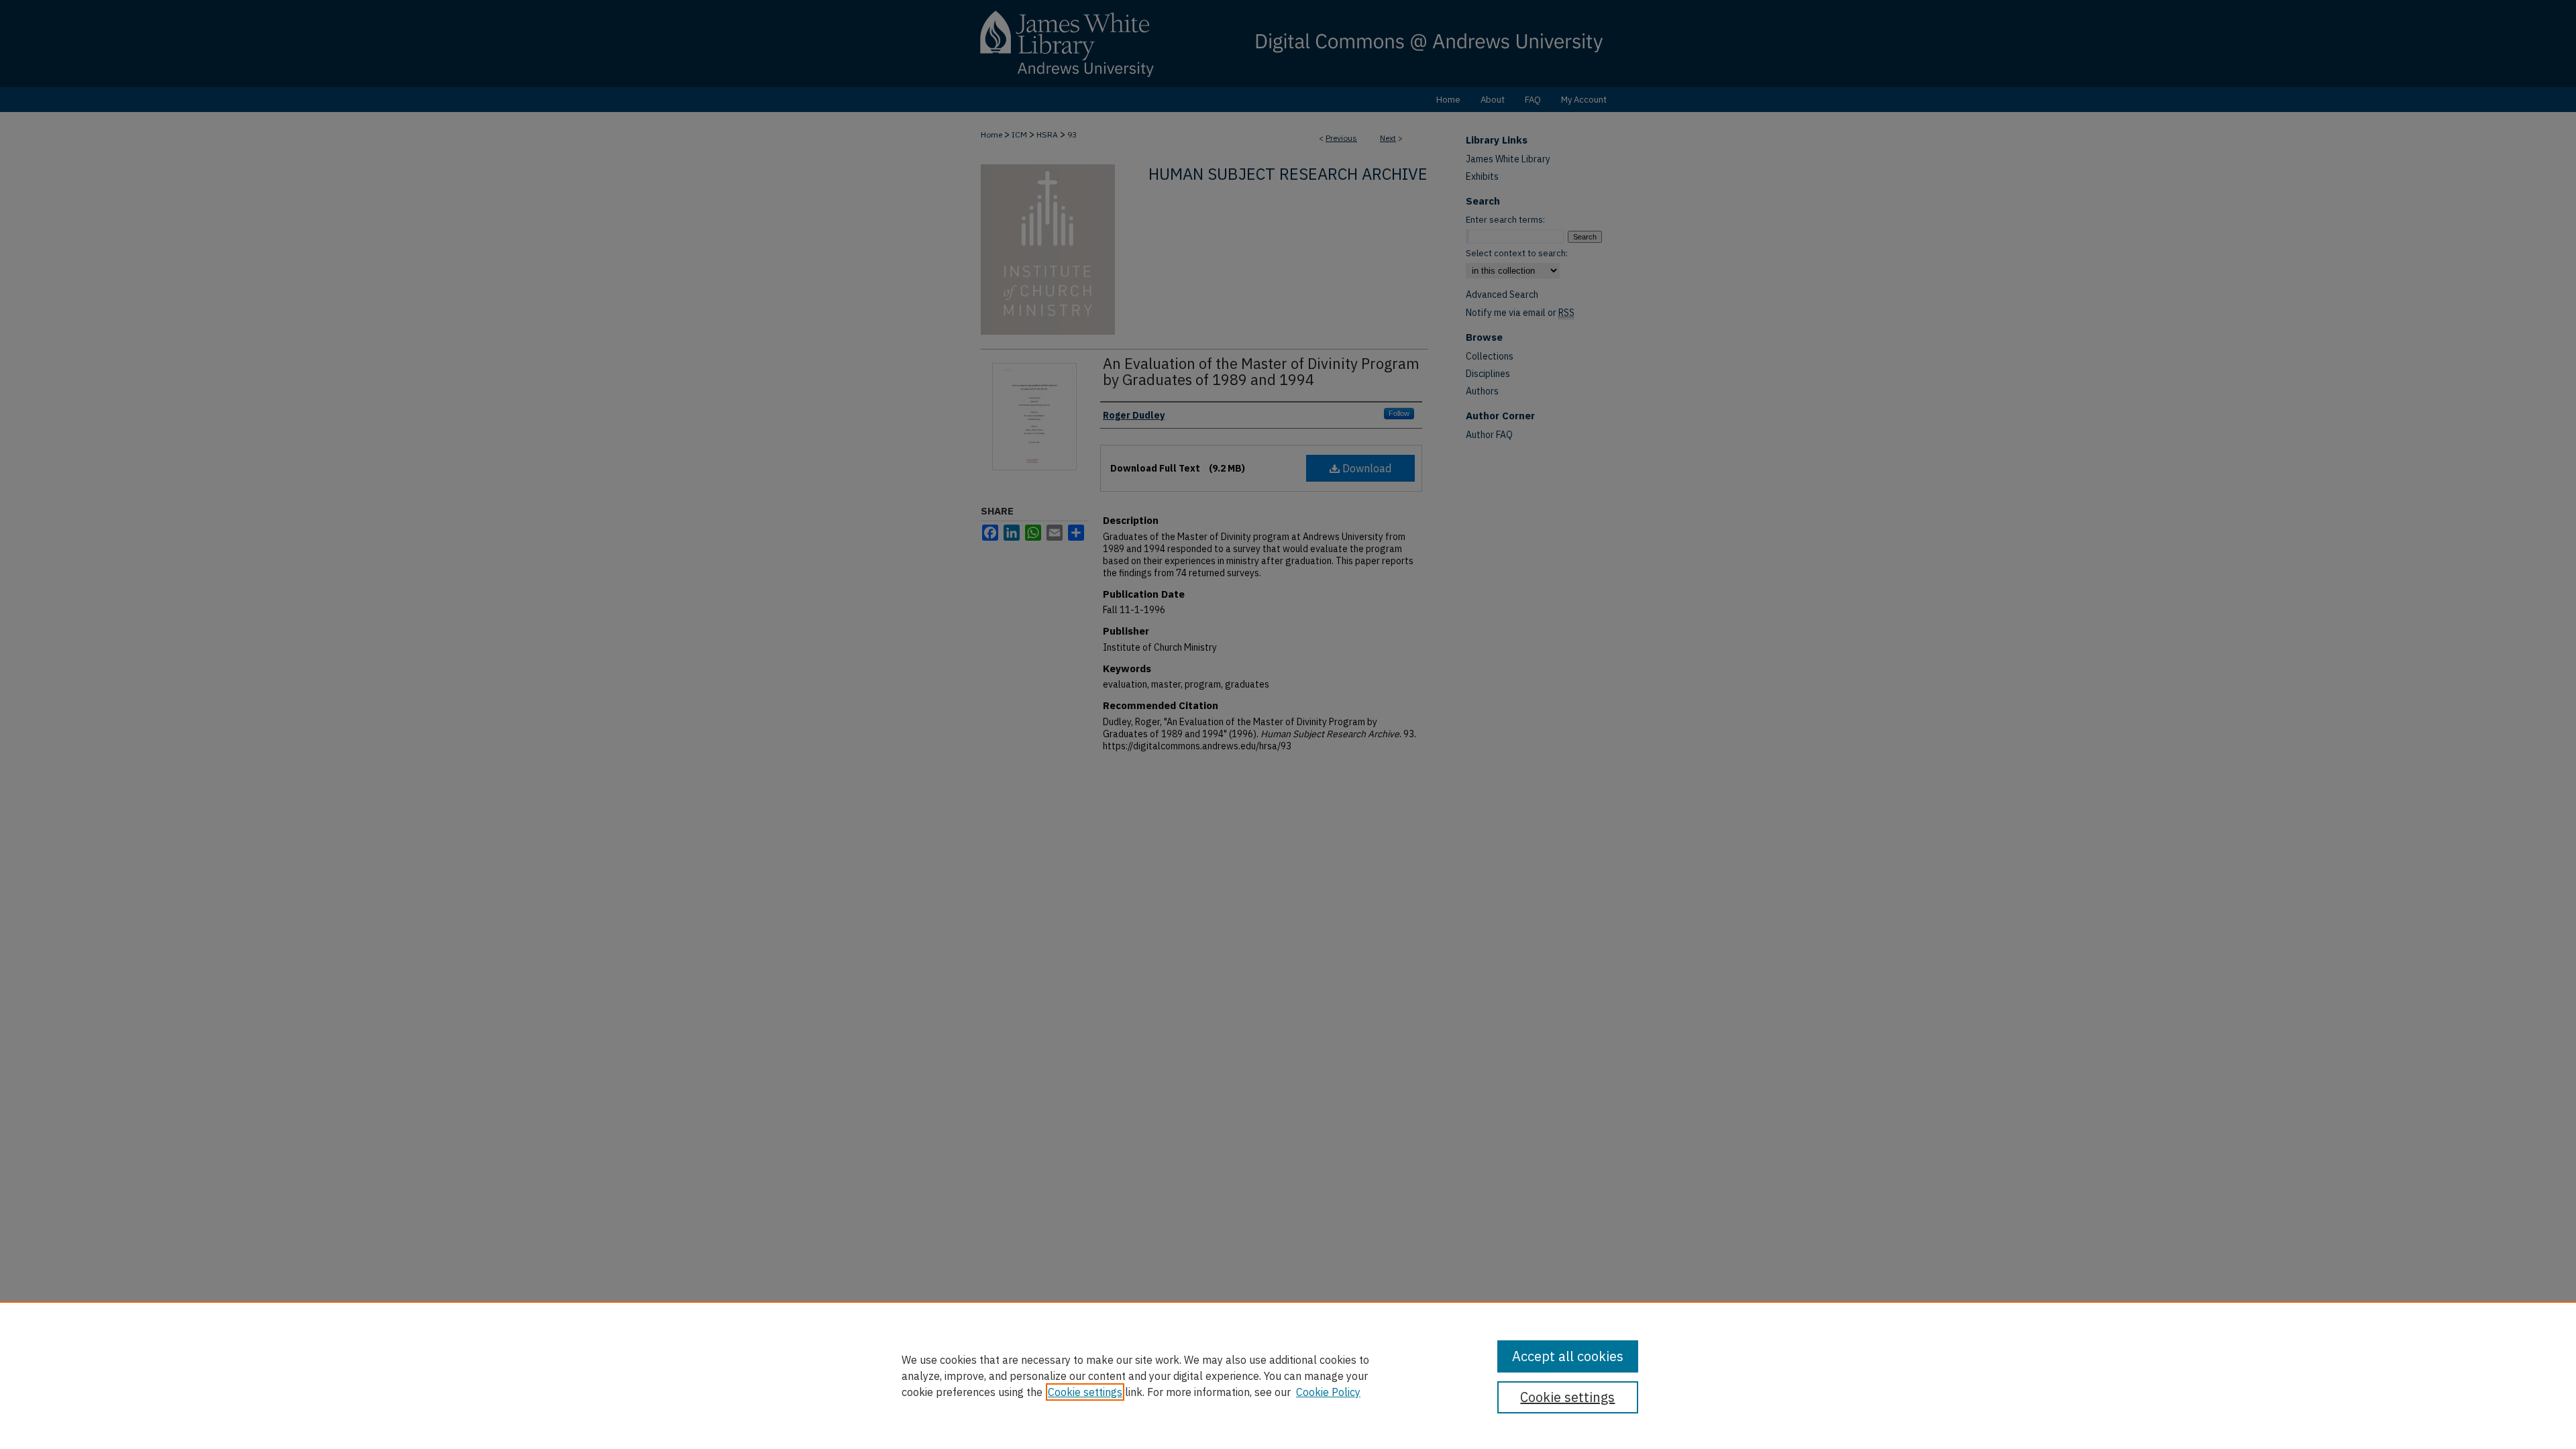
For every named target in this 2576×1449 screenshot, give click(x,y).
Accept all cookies (1568, 1356)
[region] (1288, 1375)
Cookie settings (1085, 1392)
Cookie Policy (1328, 1392)
